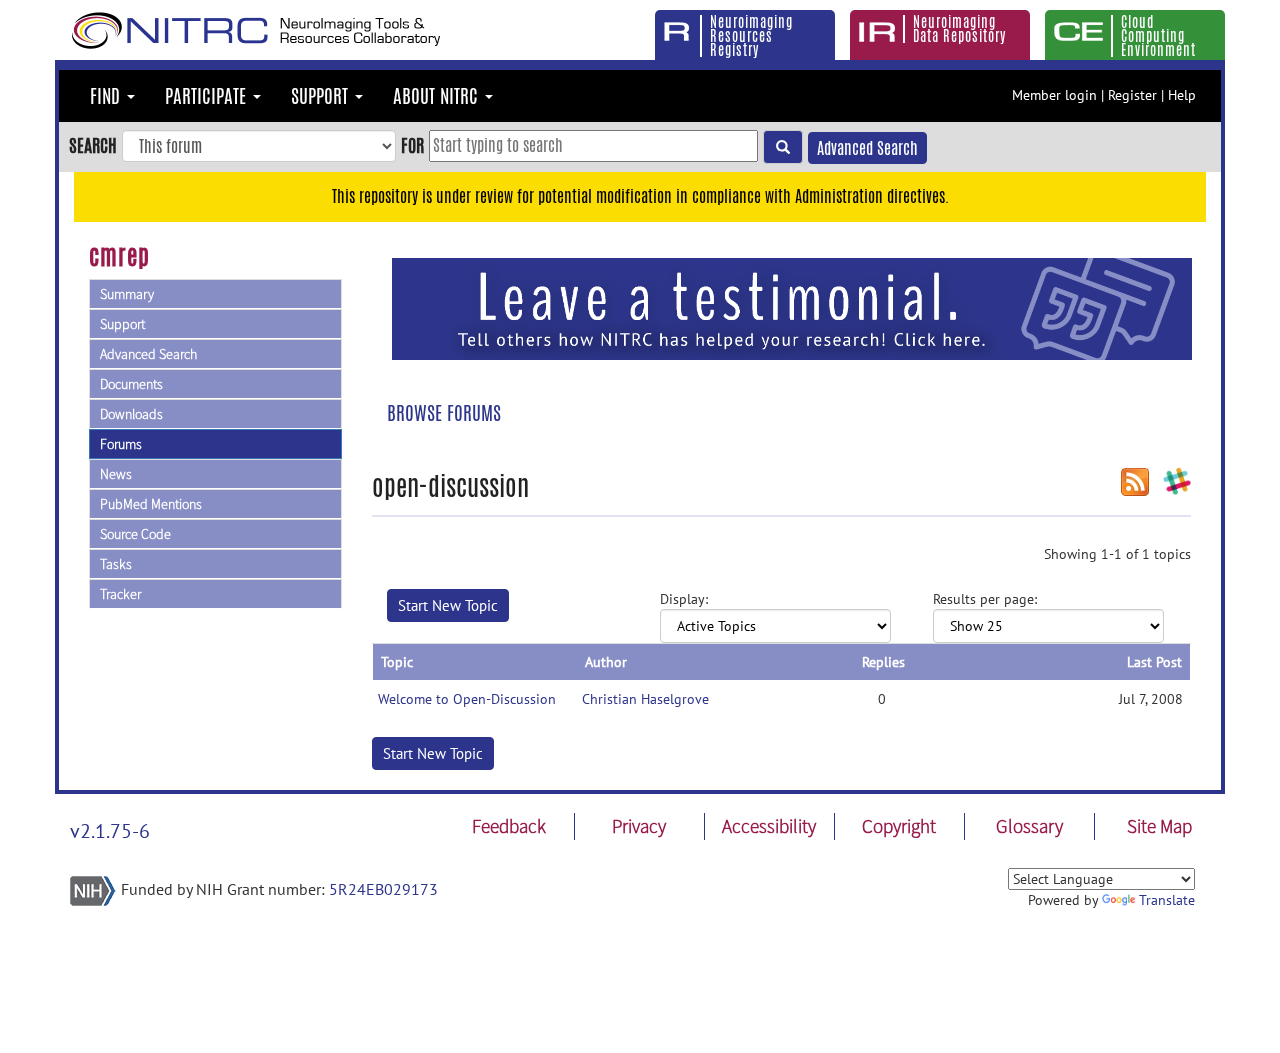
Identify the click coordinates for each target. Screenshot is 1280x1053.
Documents (131, 384)
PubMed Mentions (151, 504)
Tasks (116, 564)
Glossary (1029, 826)
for (412, 145)
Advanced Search (867, 148)
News (116, 474)
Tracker (120, 594)
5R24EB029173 (383, 889)
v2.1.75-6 (110, 831)
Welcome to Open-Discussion (467, 699)
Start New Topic (448, 605)
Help (1182, 95)
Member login (1054, 95)
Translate (1167, 900)
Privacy (639, 826)
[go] (783, 147)
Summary (127, 294)
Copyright (899, 826)
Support (122, 324)
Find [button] (107, 96)
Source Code (135, 534)
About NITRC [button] (438, 96)
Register (1132, 95)
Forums (121, 444)
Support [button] (322, 96)
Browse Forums (444, 413)
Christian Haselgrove (645, 699)
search (93, 145)
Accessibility (769, 826)
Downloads (131, 414)
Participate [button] (208, 96)
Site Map (1159, 826)
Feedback (509, 826)
